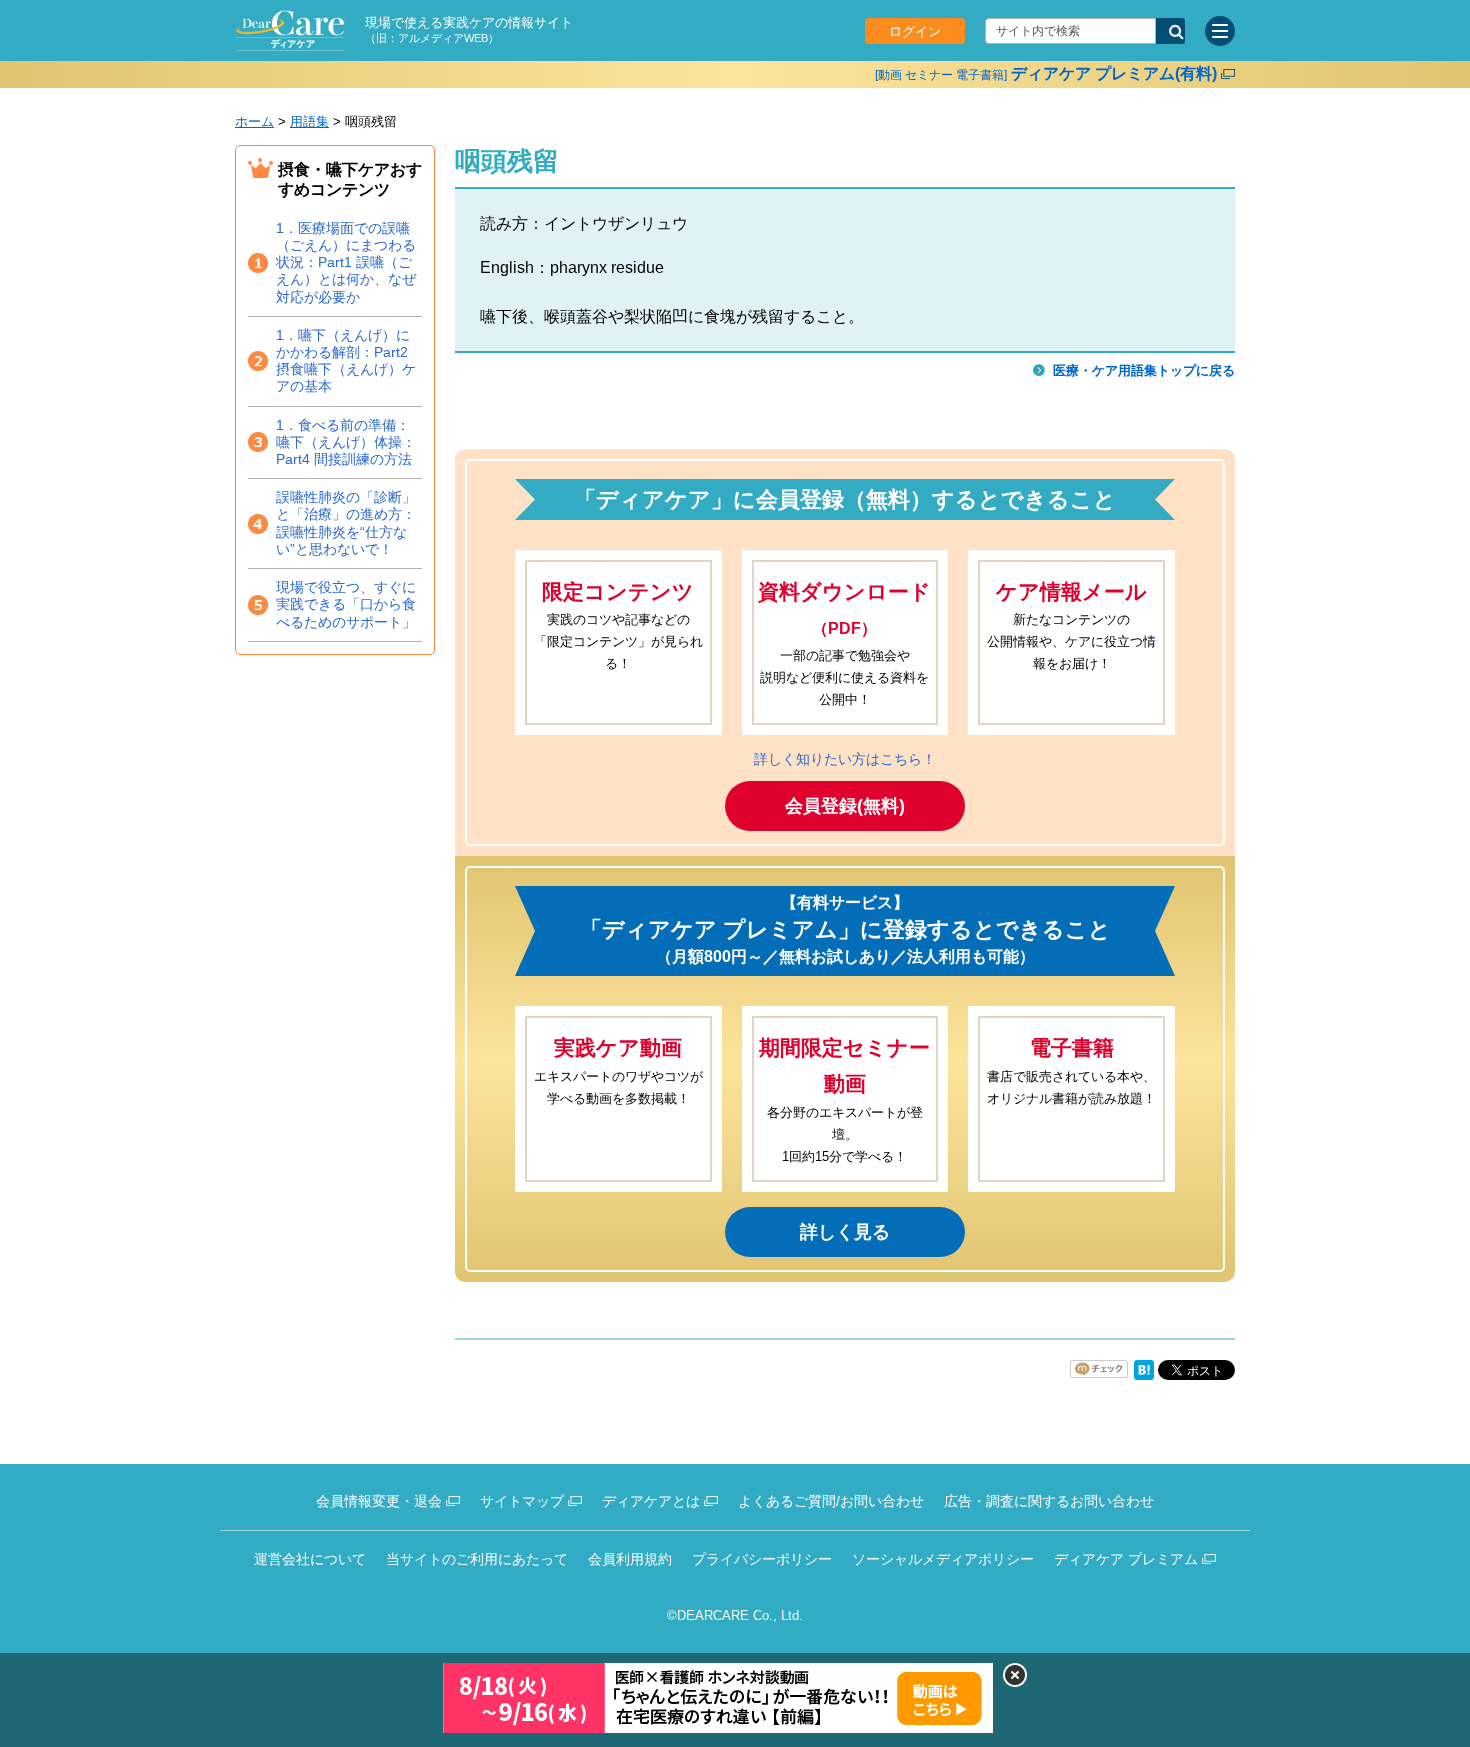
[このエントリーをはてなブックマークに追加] (1144, 1375)
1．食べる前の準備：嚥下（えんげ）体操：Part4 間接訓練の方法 (346, 442)
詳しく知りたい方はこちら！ (845, 759)
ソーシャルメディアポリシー (943, 1559)
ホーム (254, 121)
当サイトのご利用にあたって (477, 1559)
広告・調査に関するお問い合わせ (1049, 1501)
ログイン (915, 31)
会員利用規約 (630, 1559)
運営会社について (310, 1559)
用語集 (309, 121)
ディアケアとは (651, 1501)
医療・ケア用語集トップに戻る (1144, 370)
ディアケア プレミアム (1126, 1559)
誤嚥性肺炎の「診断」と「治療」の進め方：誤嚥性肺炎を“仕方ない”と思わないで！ (346, 523)
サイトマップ (522, 1501)
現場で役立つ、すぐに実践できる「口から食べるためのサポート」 (346, 604)
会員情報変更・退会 (379, 1501)
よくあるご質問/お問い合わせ (831, 1501)
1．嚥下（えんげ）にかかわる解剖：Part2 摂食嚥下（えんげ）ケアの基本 (346, 361)
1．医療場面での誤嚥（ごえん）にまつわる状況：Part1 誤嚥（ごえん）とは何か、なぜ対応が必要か (346, 262)
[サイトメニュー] (1220, 31)
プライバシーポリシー (762, 1559)
